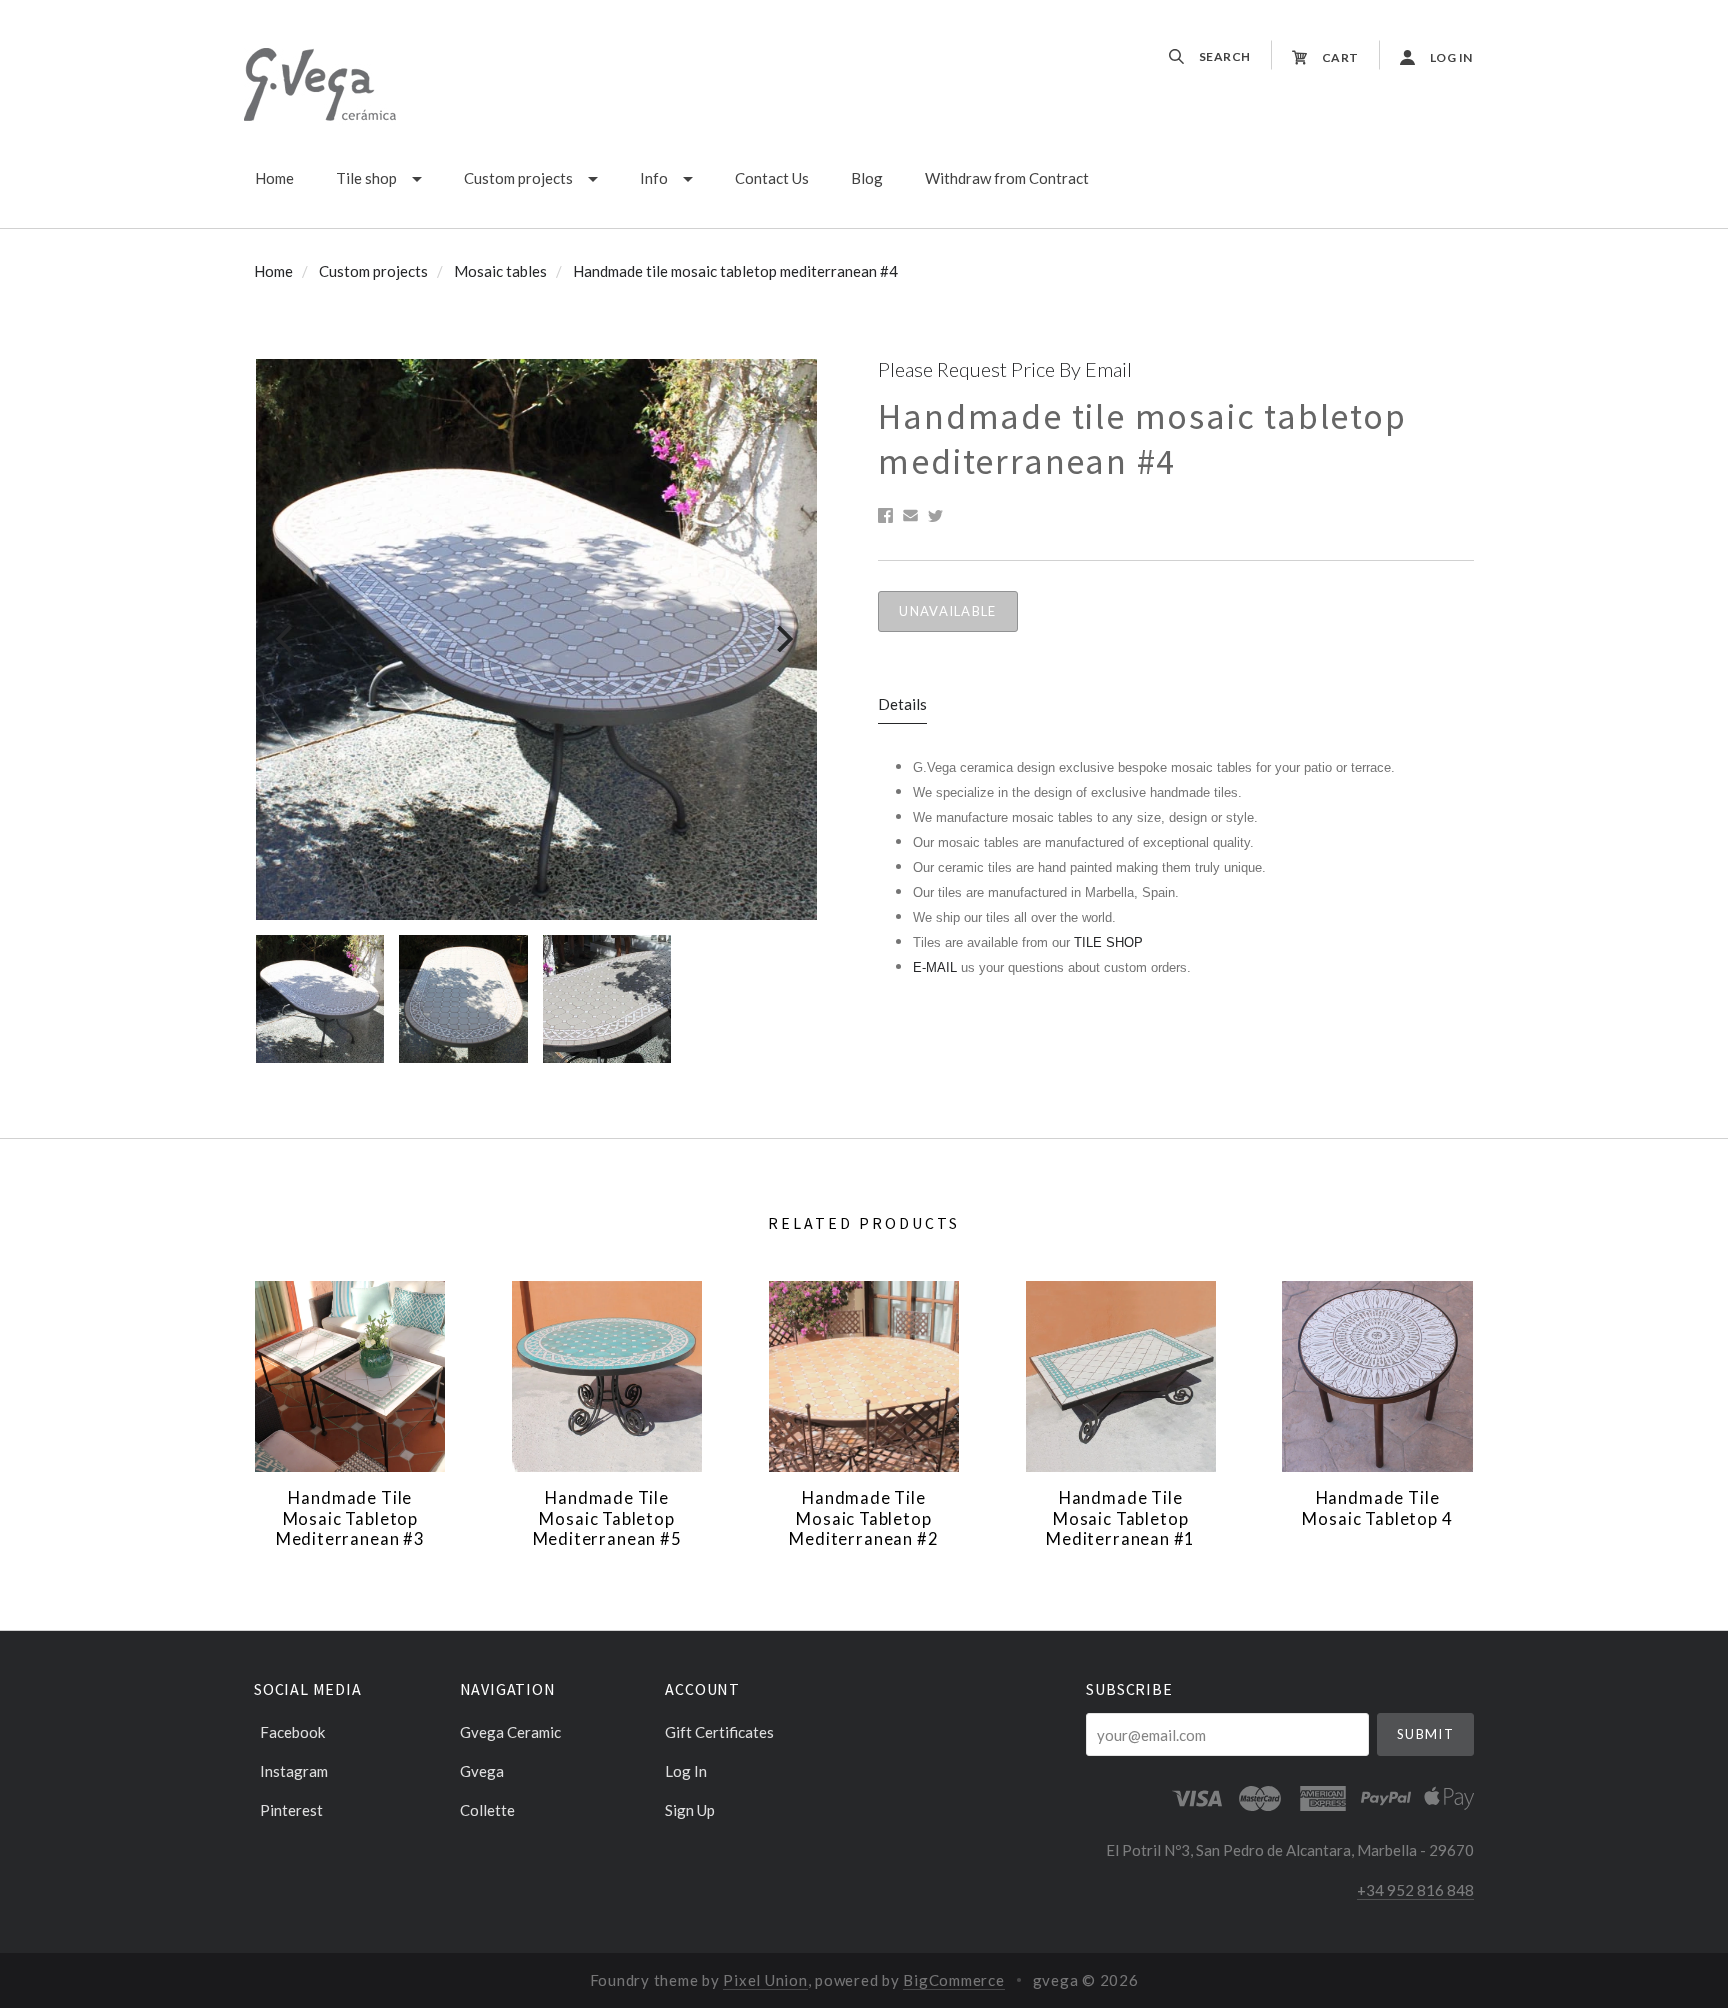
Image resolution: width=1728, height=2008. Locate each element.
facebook (292, 1732)
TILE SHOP (1108, 942)
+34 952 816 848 (1415, 1890)
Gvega (482, 1771)
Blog (867, 178)
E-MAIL (937, 967)
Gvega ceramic (510, 1732)
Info (654, 178)
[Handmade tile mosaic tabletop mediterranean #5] (607, 1376)
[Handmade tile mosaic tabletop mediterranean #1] (1121, 1376)
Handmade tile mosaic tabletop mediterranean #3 (350, 1518)
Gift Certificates (719, 1732)
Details (902, 704)
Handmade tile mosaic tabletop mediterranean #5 (607, 1518)
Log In (686, 1771)
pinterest (291, 1809)
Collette (487, 1809)
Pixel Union (765, 1980)
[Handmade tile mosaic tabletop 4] (1377, 1376)
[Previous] (286, 639)
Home (274, 178)
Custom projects (518, 178)
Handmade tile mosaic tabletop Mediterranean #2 (863, 1518)
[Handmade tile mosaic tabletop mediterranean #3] (350, 1376)
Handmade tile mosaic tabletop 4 (1377, 1508)
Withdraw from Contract (1007, 178)
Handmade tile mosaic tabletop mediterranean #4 (735, 271)
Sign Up (690, 1809)
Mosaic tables (500, 271)
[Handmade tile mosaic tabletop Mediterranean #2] (864, 1376)
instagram (294, 1771)
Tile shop (366, 178)
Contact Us (772, 178)
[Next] (782, 639)
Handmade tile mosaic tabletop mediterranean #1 (1120, 1518)
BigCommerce (953, 1980)
